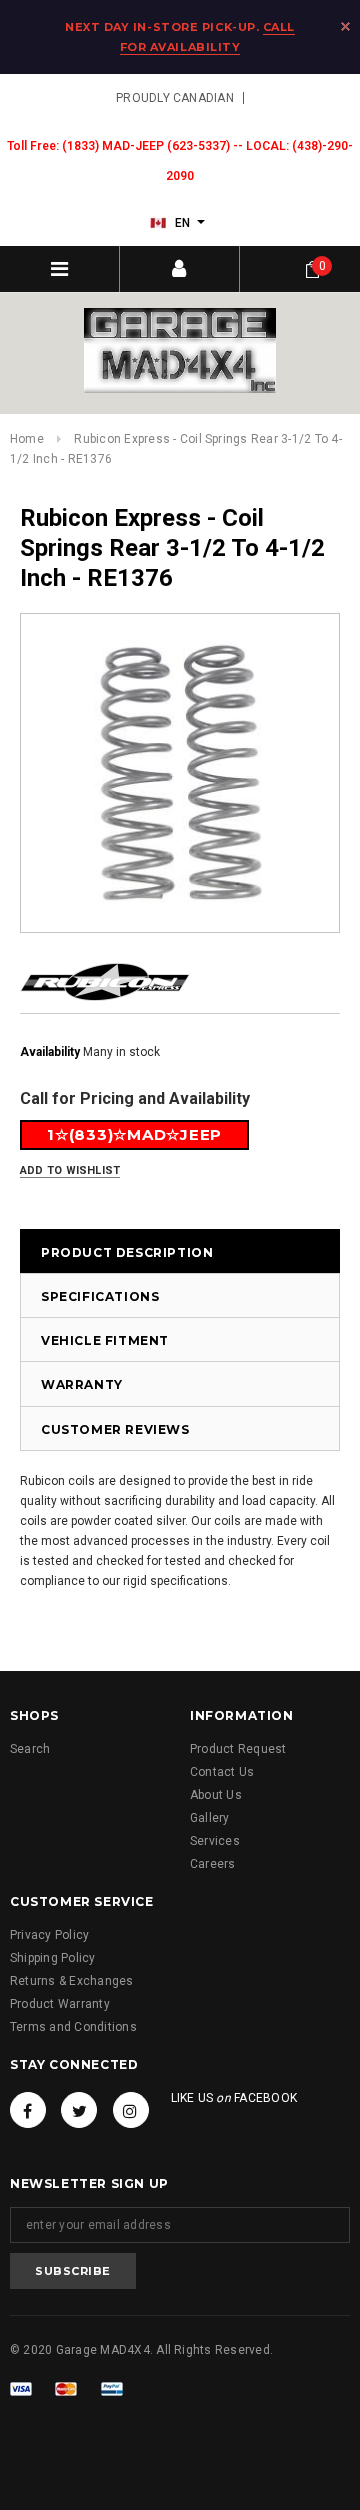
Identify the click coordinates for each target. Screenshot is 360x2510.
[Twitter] (79, 2110)
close (345, 26)
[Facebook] (28, 2110)
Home (27, 439)
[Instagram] (131, 2110)
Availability (50, 1052)
